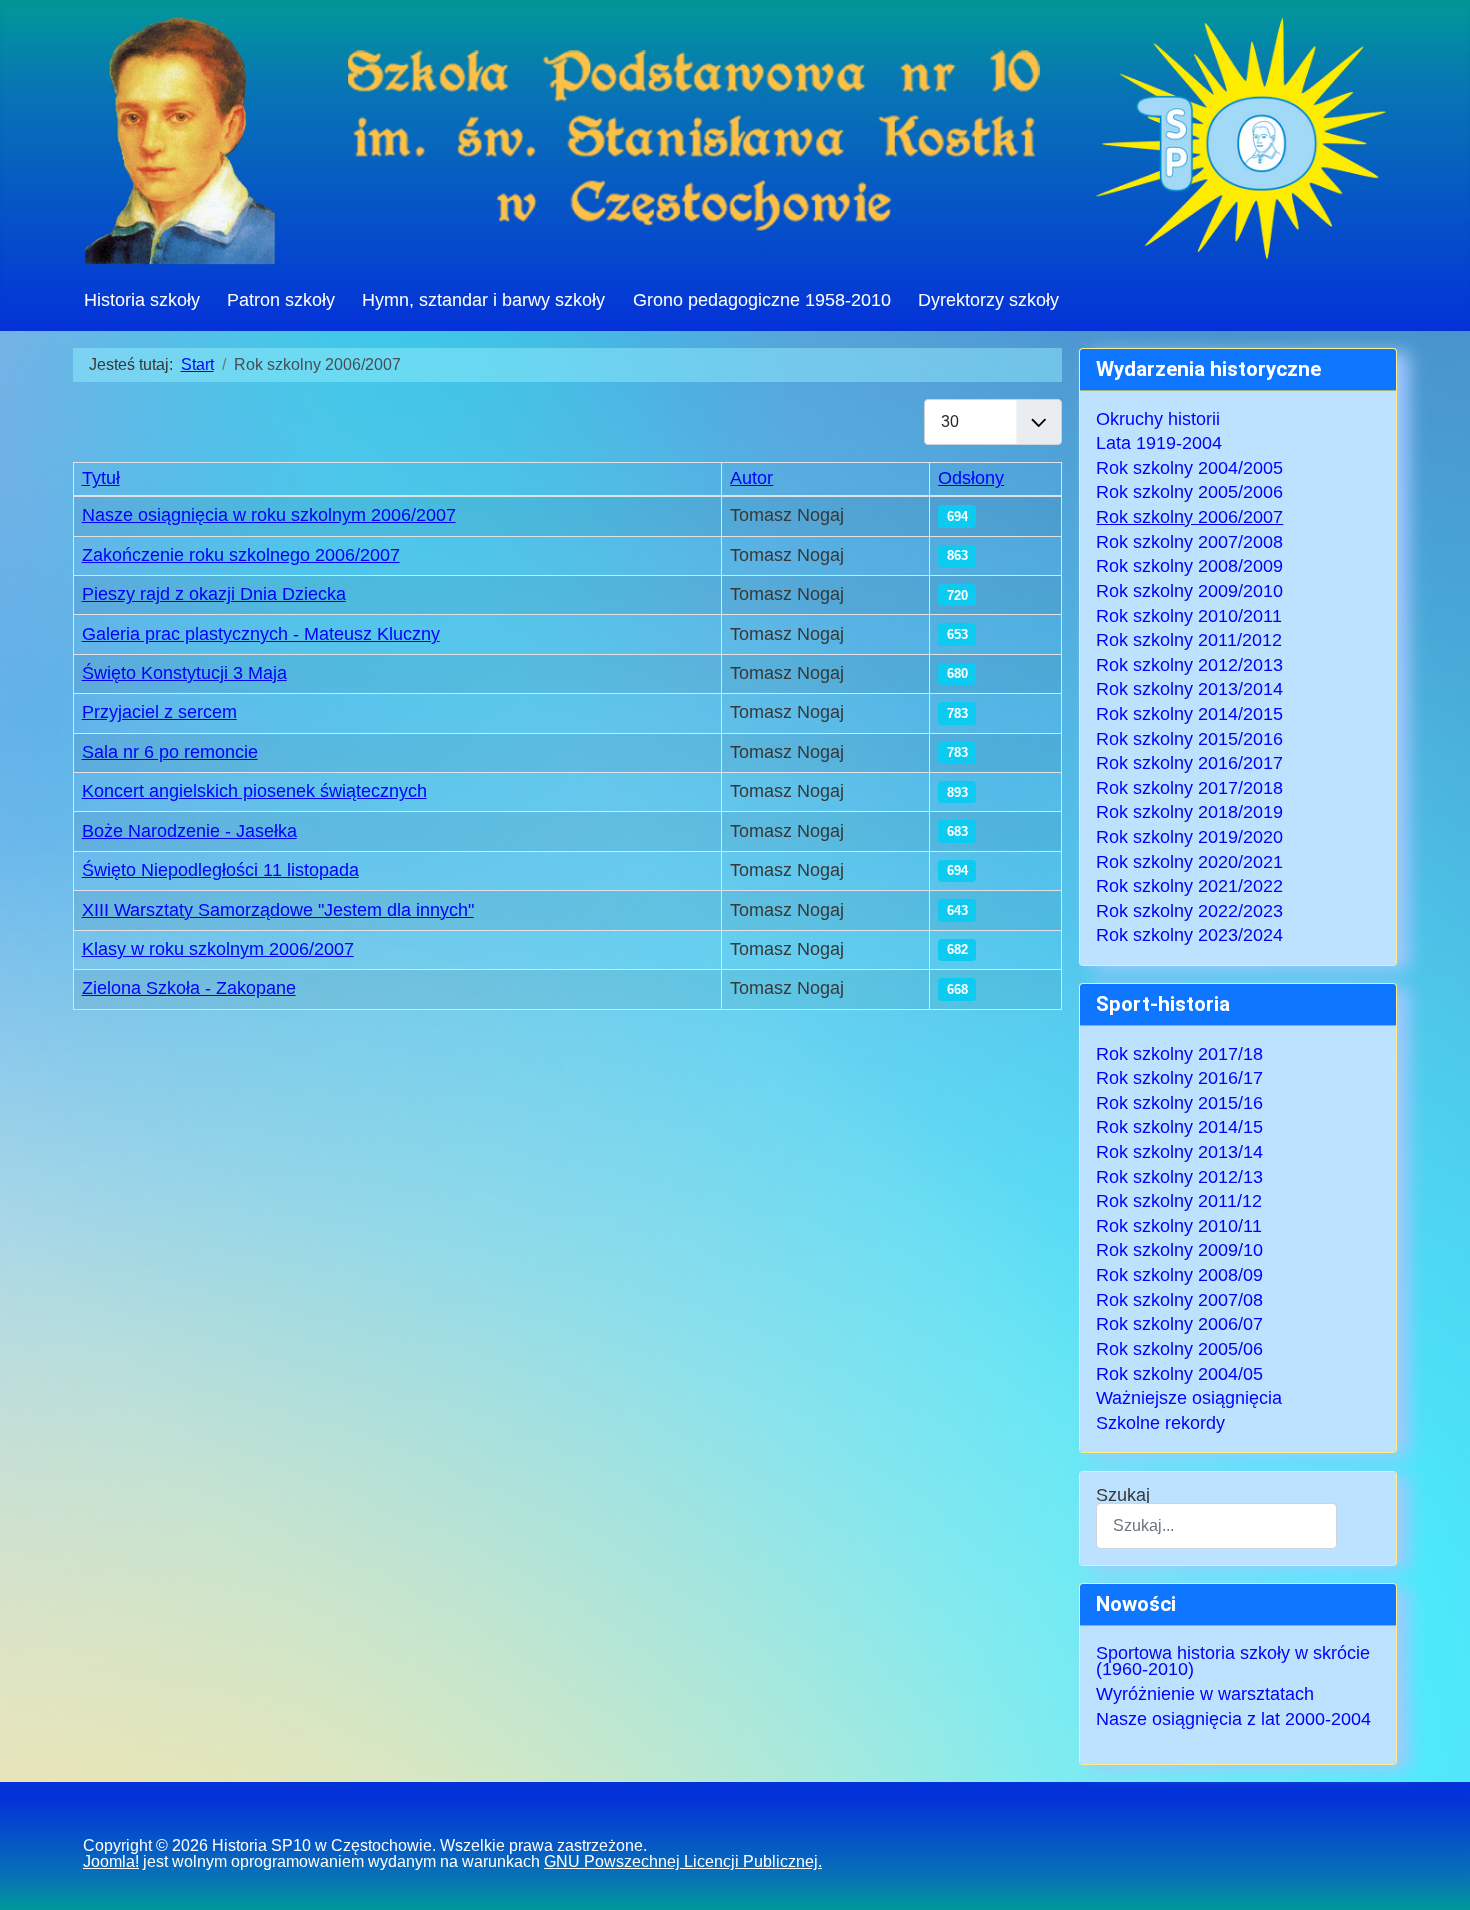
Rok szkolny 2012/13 (1179, 1177)
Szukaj (1123, 1496)
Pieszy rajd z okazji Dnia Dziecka (214, 594)
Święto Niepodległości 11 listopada (220, 870)
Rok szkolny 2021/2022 (1189, 886)
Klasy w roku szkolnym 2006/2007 (218, 949)
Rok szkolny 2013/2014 (1189, 689)
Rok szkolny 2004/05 (1179, 1374)
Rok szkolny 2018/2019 (1189, 812)
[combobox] (1216, 1525)
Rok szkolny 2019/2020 (1189, 837)
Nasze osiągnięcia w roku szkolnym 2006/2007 (269, 515)
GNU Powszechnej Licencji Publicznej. (683, 1861)
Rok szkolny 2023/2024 (1189, 935)
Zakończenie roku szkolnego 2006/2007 (241, 555)
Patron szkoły (281, 300)
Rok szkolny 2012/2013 (1189, 665)
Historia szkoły (142, 300)
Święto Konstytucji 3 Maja (184, 673)
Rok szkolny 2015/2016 (1189, 739)
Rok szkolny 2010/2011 (1189, 616)
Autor (751, 478)
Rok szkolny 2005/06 (1179, 1349)
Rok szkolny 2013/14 (1179, 1152)
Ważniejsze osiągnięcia (1189, 1398)
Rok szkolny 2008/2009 (1189, 566)
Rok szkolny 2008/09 (1179, 1275)
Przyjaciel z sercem (159, 712)
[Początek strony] (1433, 1875)
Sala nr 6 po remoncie (170, 752)
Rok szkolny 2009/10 (1179, 1250)
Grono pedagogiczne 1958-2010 (762, 300)
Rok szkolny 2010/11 (1179, 1226)
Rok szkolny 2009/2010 (1189, 591)
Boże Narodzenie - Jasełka (189, 831)
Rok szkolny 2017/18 (1179, 1054)
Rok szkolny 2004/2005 (1189, 468)
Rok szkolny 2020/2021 (1189, 862)
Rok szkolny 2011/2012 (1189, 640)
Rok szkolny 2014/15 (1179, 1127)
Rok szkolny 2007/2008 (1189, 542)
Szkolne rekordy (1160, 1423)
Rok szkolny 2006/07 (1179, 1324)
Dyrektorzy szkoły (988, 300)
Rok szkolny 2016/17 (1179, 1078)
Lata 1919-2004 (1159, 443)
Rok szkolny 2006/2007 (1189, 517)
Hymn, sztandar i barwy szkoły (483, 300)
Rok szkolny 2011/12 (1179, 1201)
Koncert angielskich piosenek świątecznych (254, 791)
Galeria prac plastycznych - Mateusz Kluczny (261, 634)
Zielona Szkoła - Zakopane (189, 988)
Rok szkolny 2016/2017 (1189, 763)
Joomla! (111, 1861)
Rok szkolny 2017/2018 (1189, 788)
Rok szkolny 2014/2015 (1189, 714)
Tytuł (101, 478)
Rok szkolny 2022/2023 (1189, 911)
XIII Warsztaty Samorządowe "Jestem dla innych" (278, 910)
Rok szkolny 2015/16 (1179, 1103)
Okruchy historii (1158, 419)
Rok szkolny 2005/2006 (1189, 492)
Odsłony (971, 478)
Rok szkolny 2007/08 (1179, 1300)
